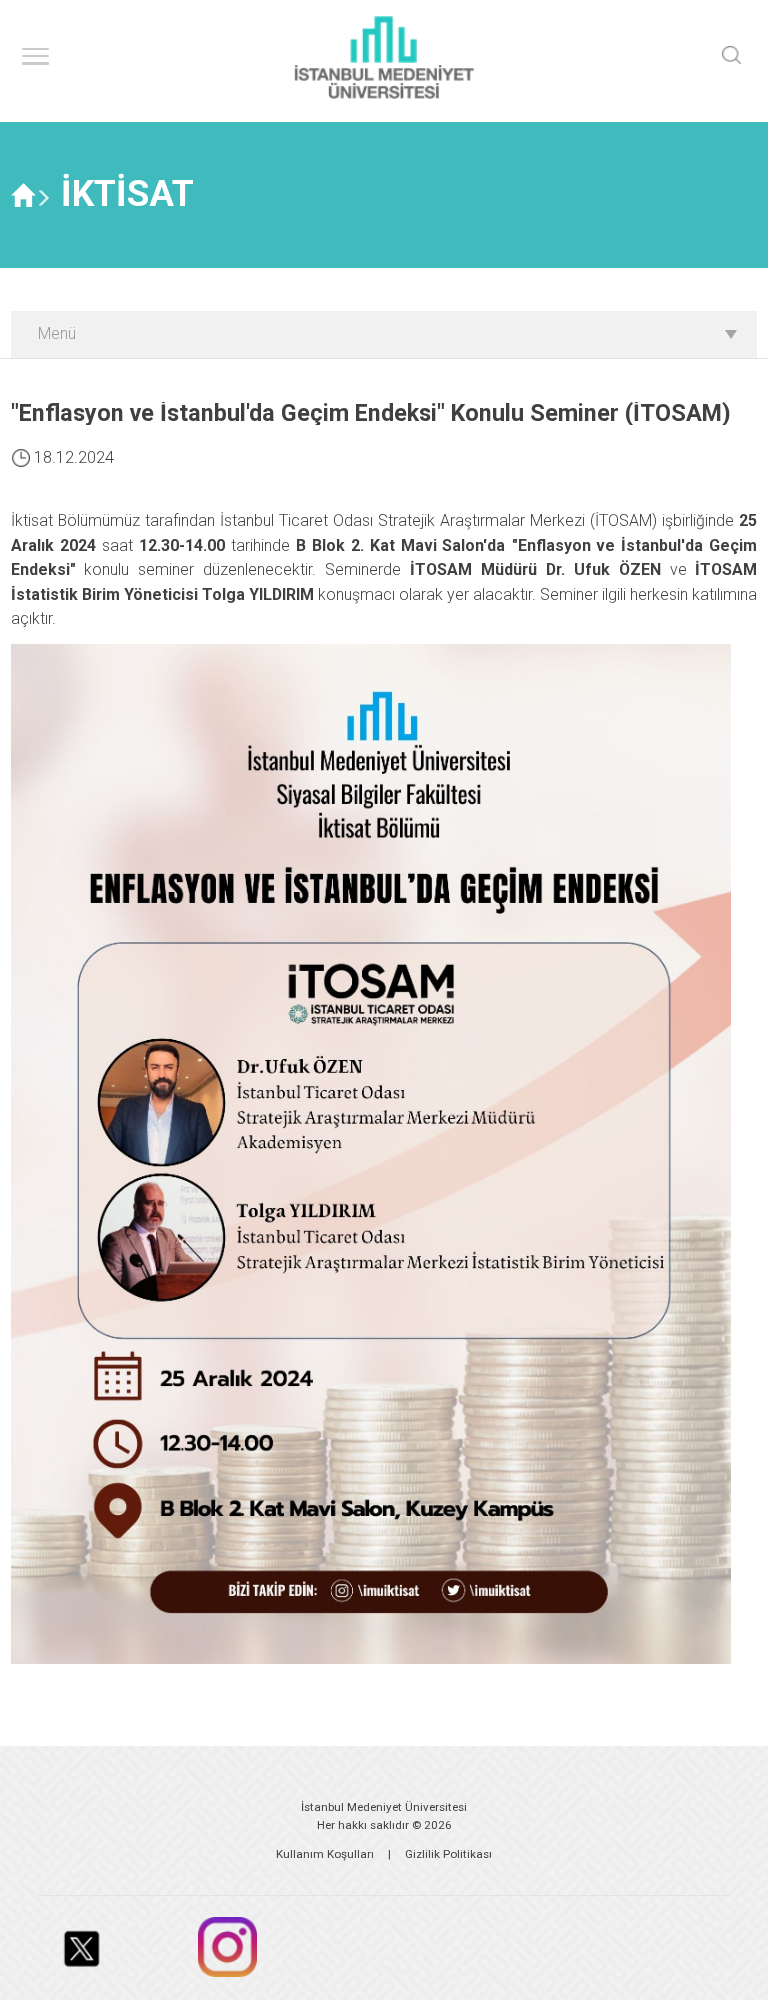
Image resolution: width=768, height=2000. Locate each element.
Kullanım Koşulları (325, 1854)
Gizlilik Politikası (448, 1854)
